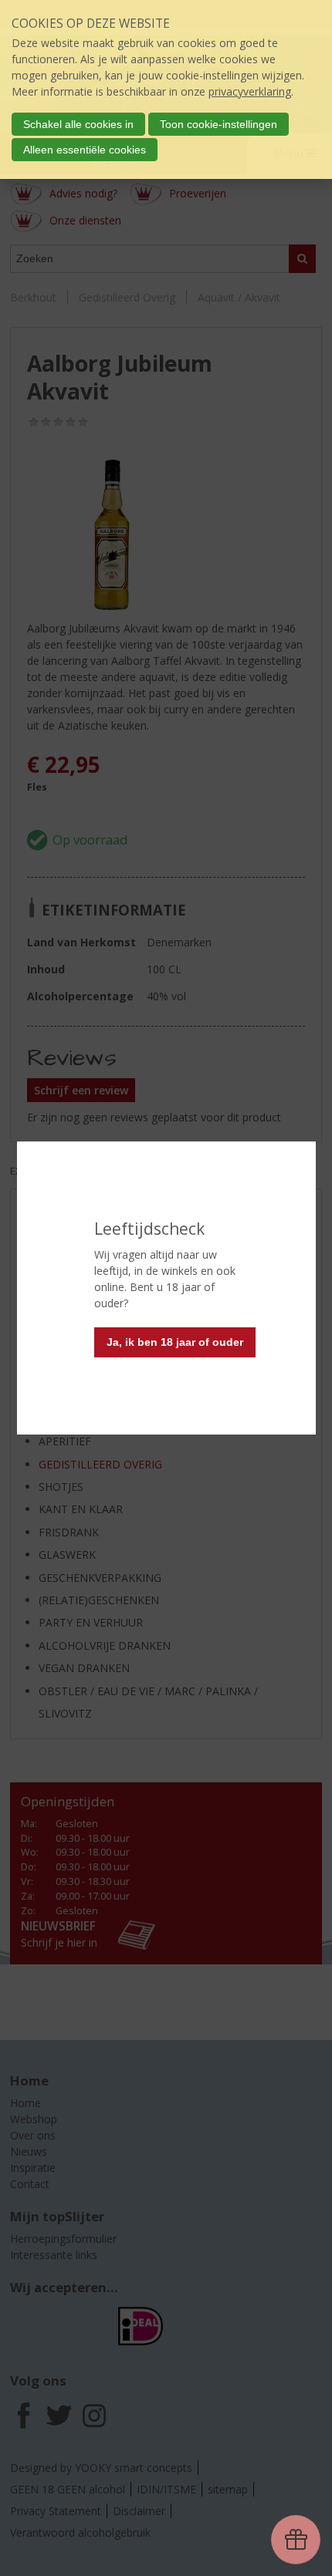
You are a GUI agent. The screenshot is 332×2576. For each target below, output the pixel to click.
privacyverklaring (250, 91)
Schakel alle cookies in (78, 124)
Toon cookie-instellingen (219, 124)
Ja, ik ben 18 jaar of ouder (175, 1342)
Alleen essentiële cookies (85, 150)
